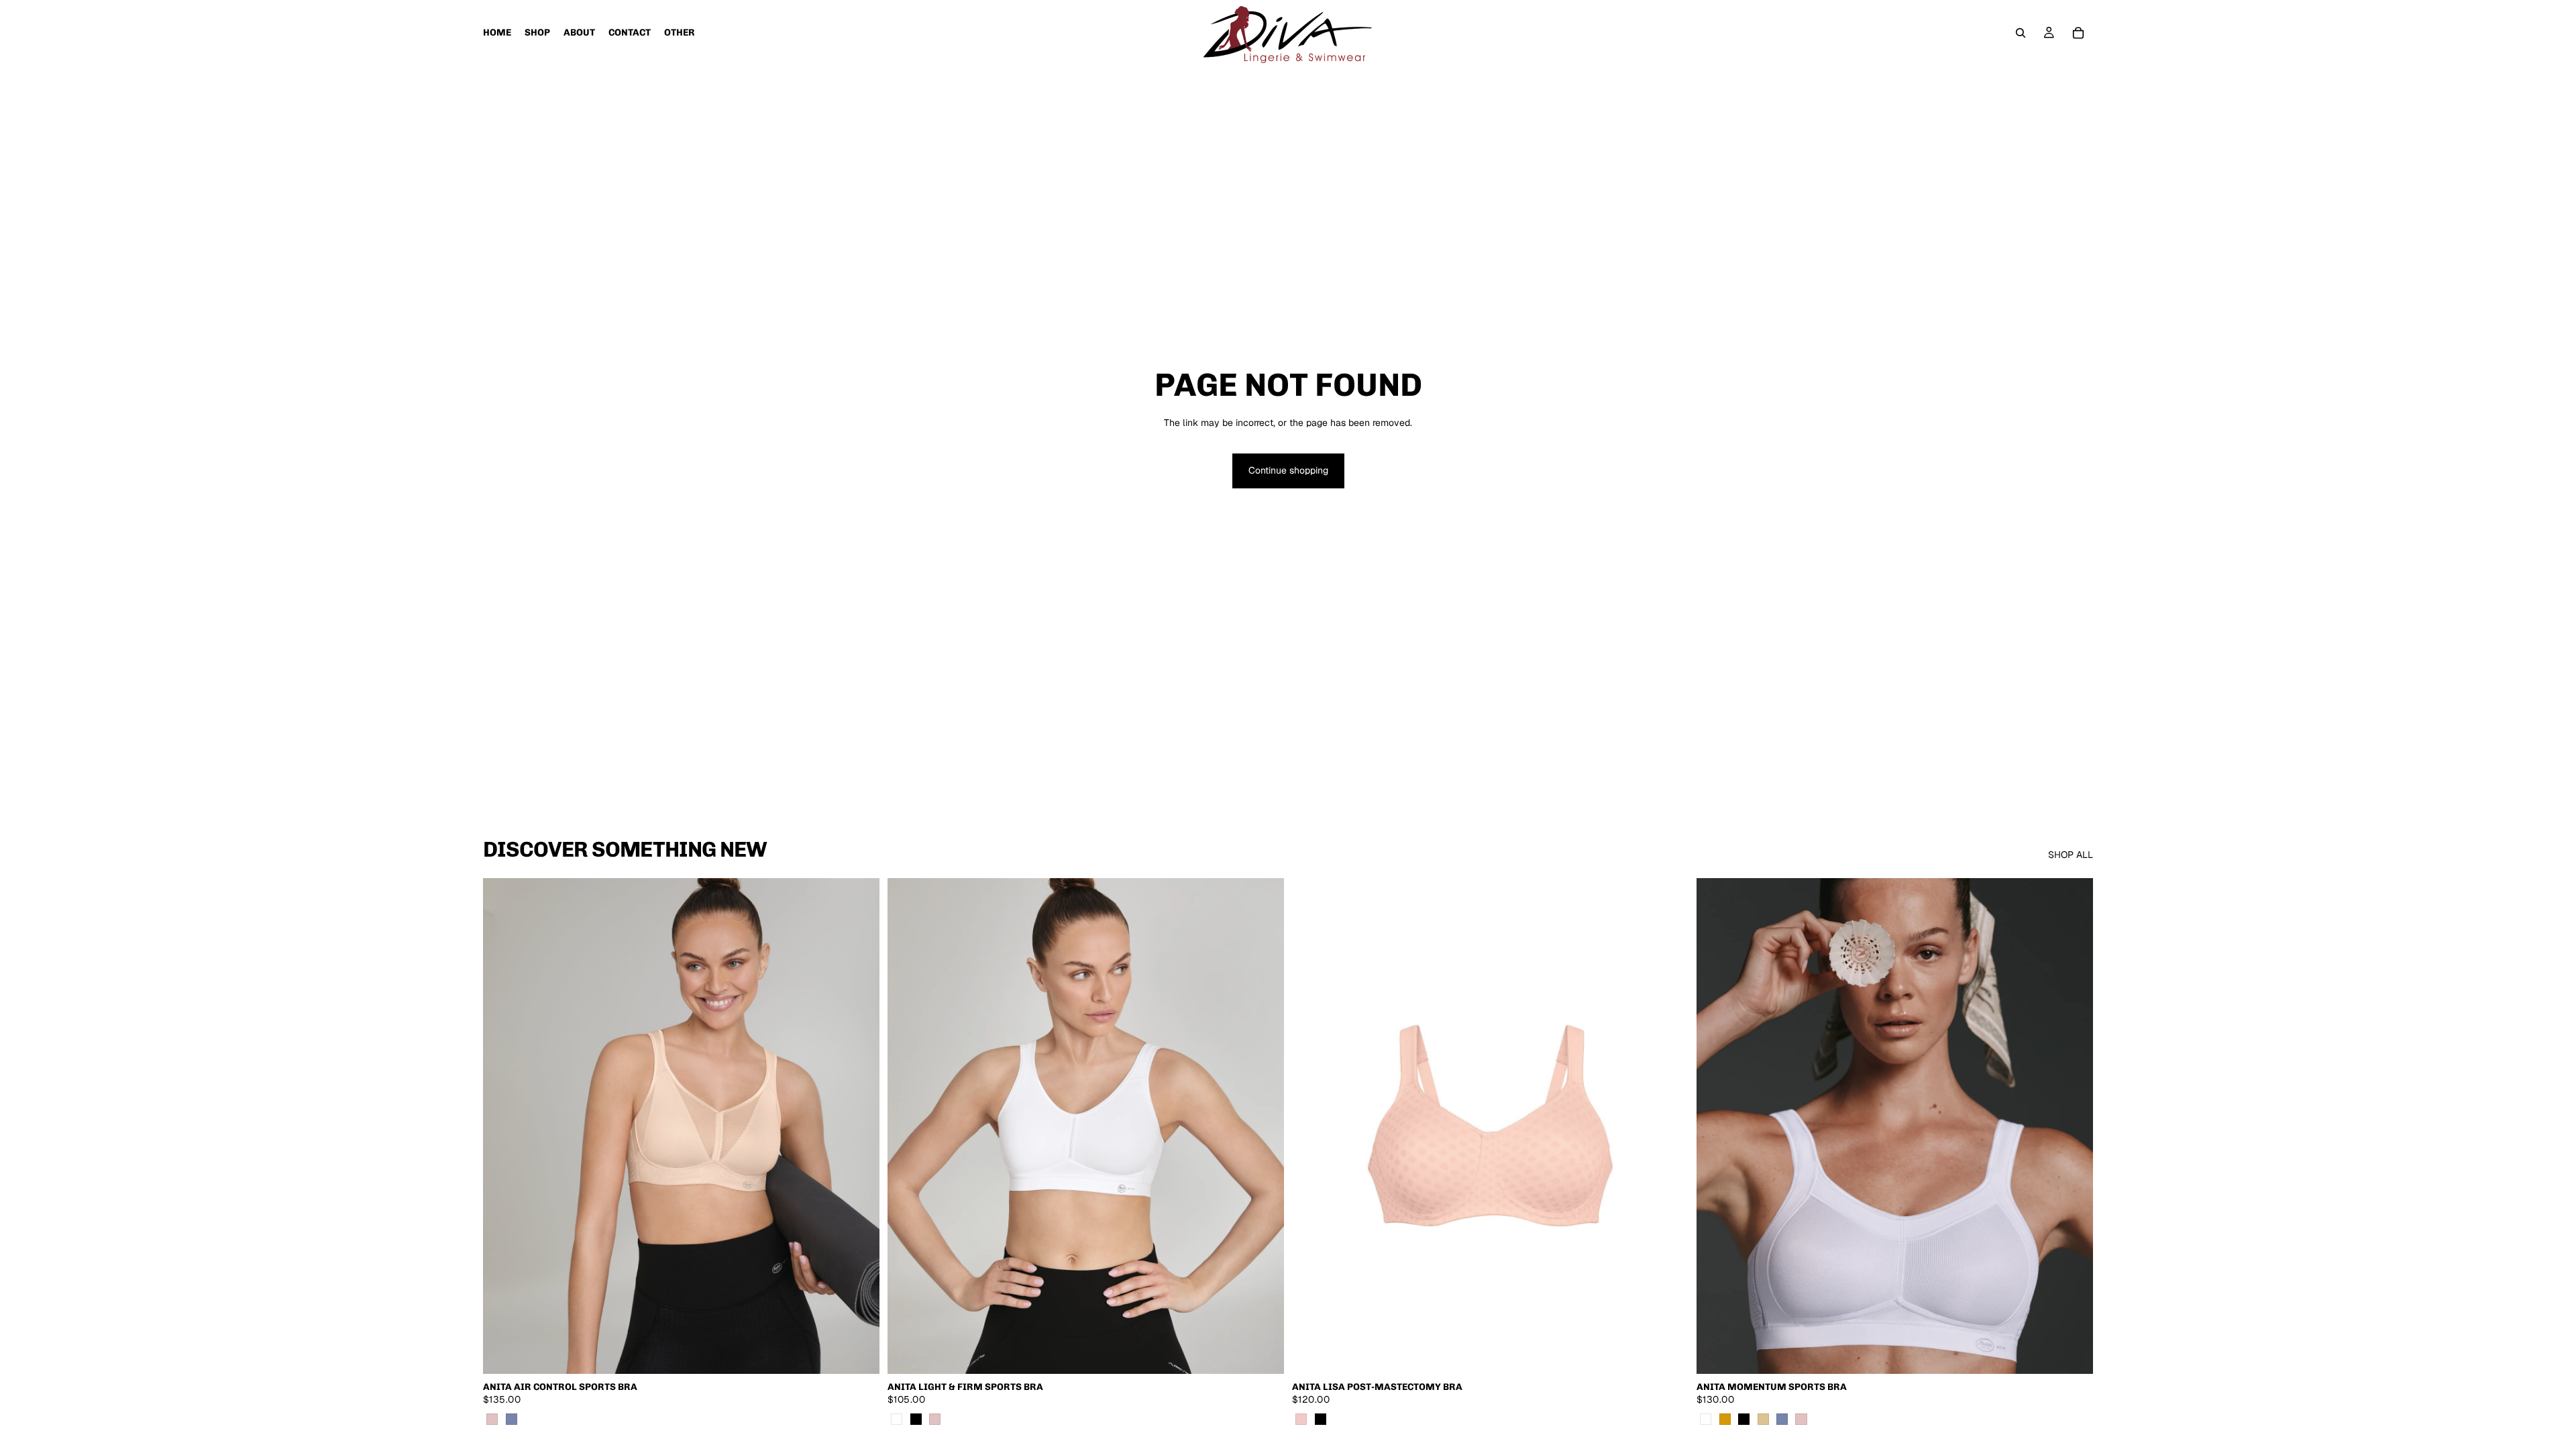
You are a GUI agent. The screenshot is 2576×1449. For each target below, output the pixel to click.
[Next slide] (859, 1126)
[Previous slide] (503, 1126)
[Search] (2021, 33)
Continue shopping (1288, 470)
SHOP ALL (2071, 855)
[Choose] (859, 1353)
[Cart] (2078, 33)
